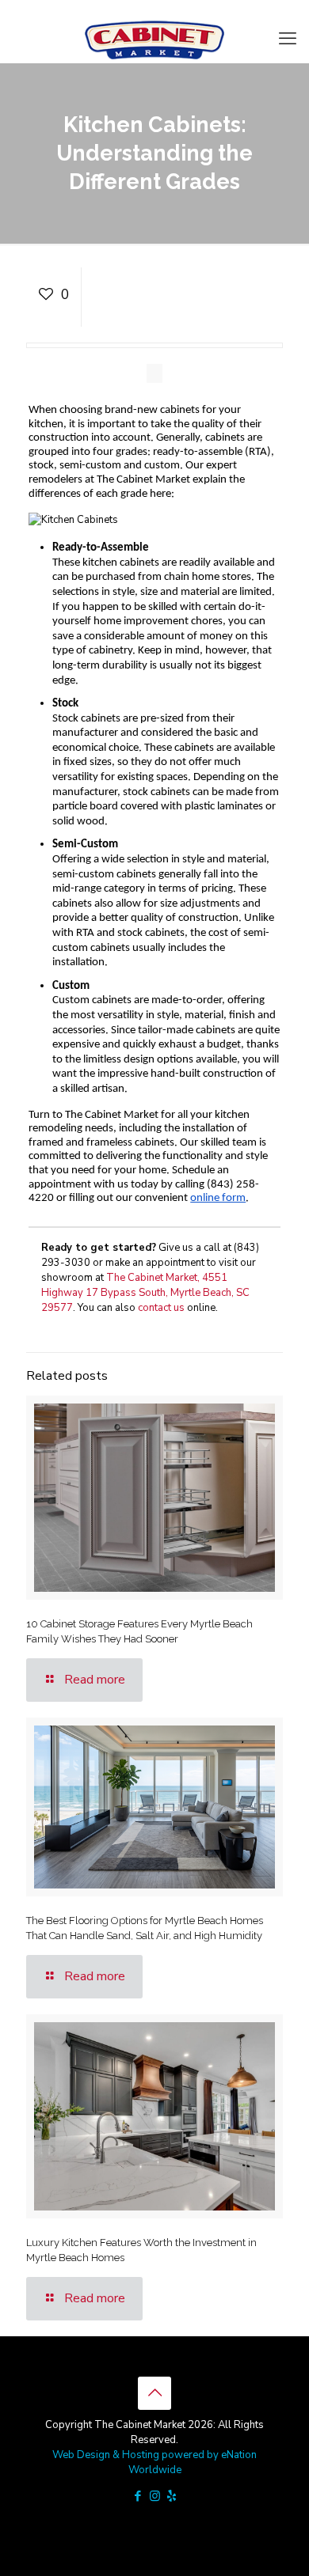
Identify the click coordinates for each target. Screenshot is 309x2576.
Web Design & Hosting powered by (137, 2455)
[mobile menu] (288, 39)
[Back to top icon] (154, 2393)
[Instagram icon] (155, 2496)
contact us (161, 1308)
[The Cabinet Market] (154, 39)
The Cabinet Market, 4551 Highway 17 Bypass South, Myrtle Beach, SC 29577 (145, 1293)
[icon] (172, 2496)
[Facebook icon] (138, 2496)
